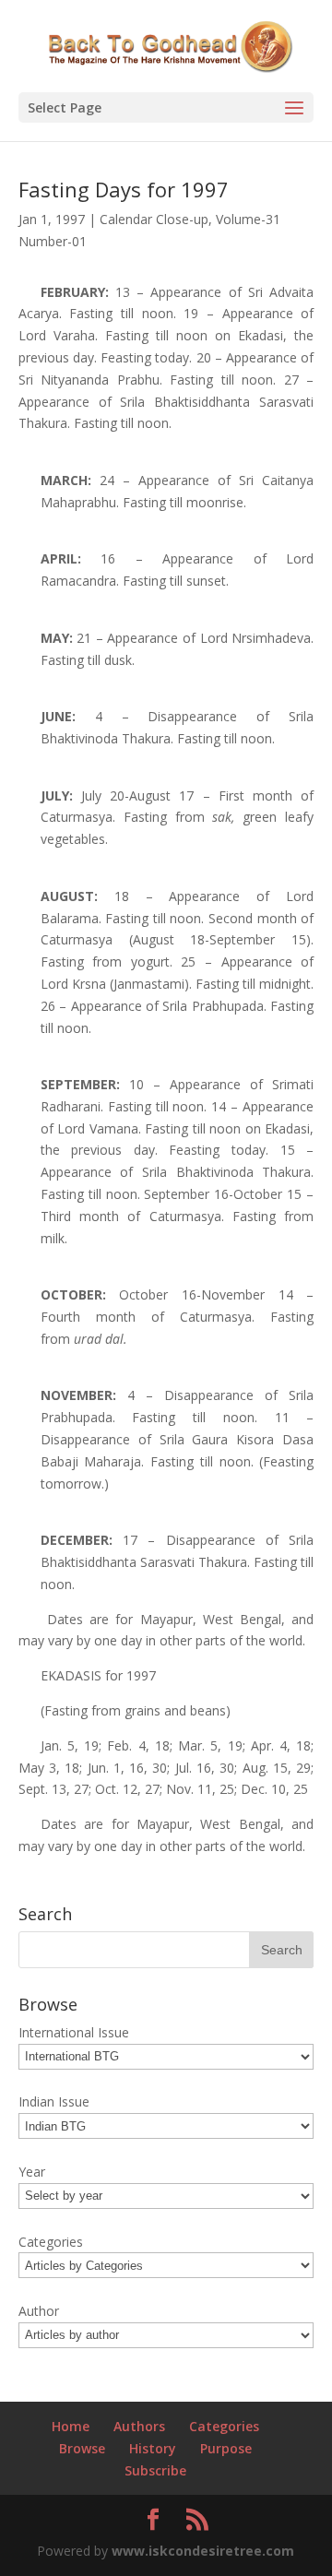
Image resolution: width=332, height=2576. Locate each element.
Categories (224, 2426)
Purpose (226, 2448)
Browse (82, 2448)
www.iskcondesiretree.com (203, 2551)
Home (71, 2426)
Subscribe (155, 2470)
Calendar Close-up (154, 219)
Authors (139, 2426)
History (153, 2448)
